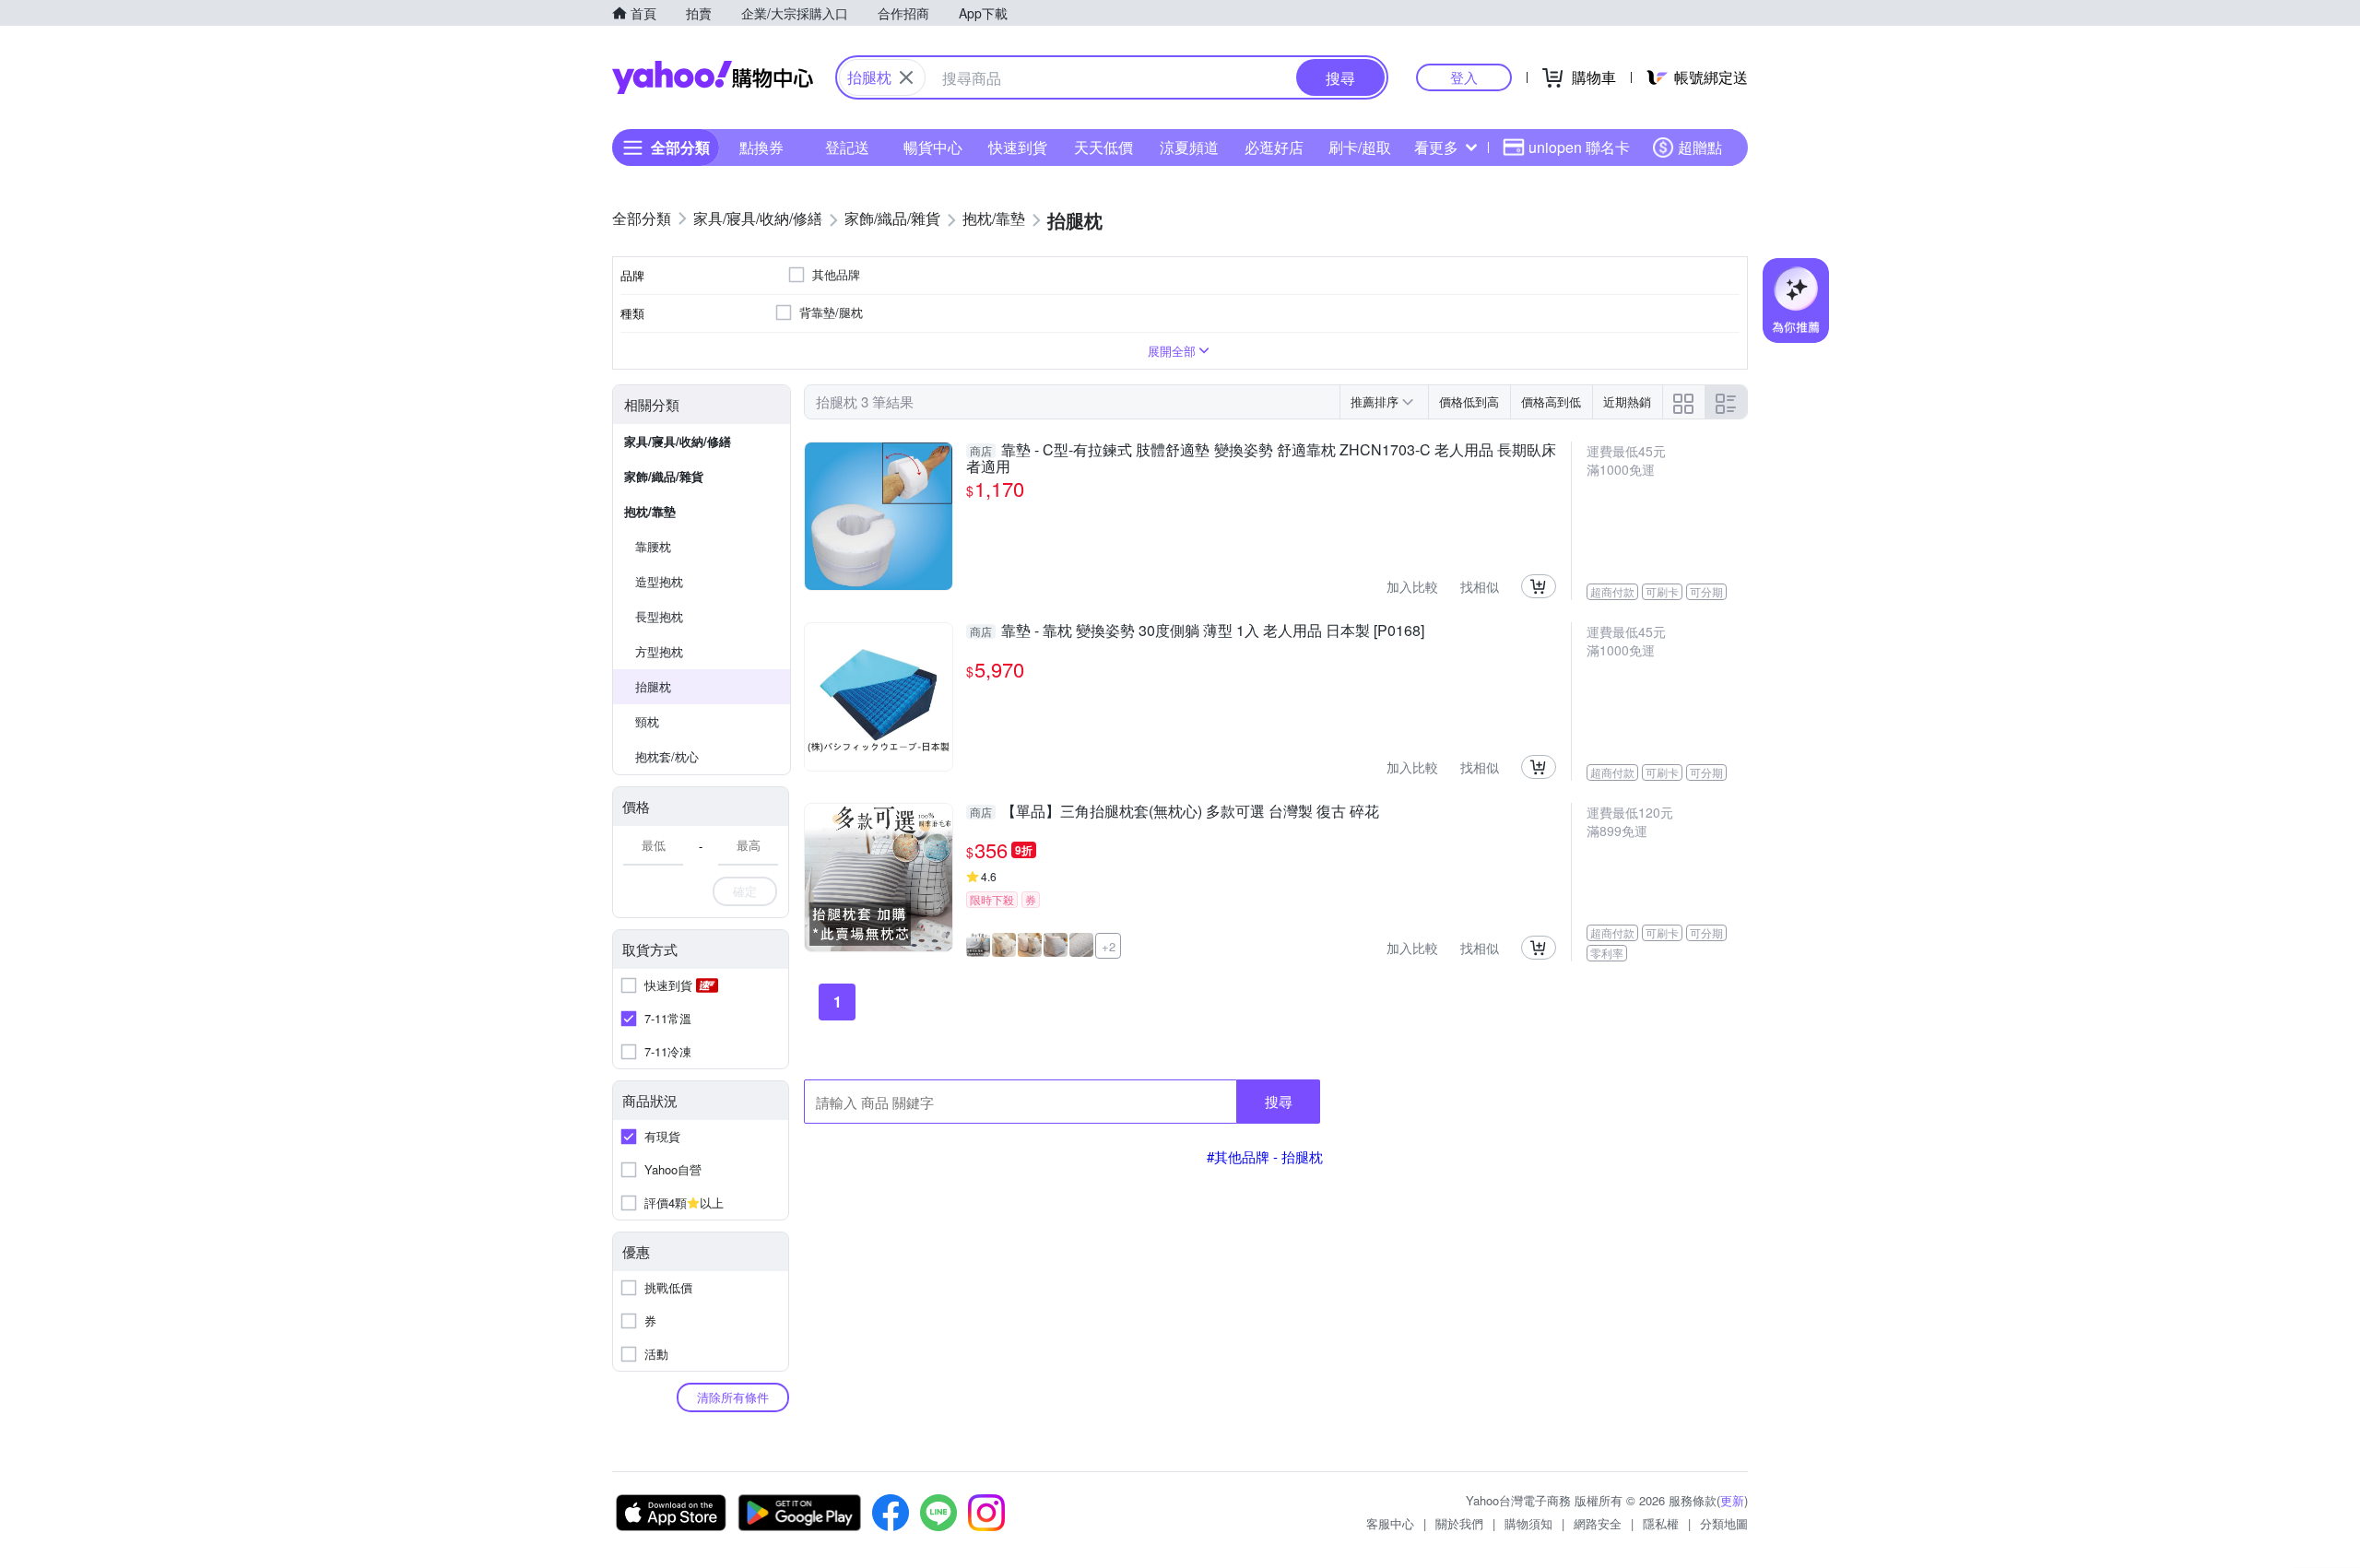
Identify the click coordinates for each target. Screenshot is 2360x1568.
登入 (1464, 77)
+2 (1109, 946)
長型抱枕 (659, 616)
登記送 (847, 147)
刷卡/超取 (1360, 147)
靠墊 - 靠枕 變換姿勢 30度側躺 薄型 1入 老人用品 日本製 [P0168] (1197, 631)
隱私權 (1661, 1523)
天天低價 (1103, 147)
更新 (1732, 1500)
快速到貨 (1018, 147)
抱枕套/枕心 (667, 756)
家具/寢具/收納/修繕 (678, 441)
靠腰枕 (653, 546)
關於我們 (1459, 1523)
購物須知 (1528, 1523)
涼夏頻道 (1189, 147)
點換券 (761, 147)
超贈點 (1700, 147)
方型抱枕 (659, 651)
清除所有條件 (733, 1397)
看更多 (1436, 147)
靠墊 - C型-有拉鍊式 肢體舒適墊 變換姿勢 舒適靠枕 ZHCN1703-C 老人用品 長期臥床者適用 (1261, 458)
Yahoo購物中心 (713, 77)
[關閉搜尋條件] (906, 77)
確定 (745, 891)
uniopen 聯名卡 (1579, 147)
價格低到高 (1469, 401)
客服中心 (1390, 1523)
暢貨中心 (933, 147)
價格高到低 (1551, 401)
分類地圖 (1724, 1523)
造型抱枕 (659, 581)
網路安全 (1598, 1523)
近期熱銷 (1627, 401)
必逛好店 (1274, 147)
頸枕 (647, 721)
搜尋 (1279, 1101)
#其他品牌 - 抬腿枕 (1265, 1156)
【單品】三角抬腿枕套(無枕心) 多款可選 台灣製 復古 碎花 (1174, 812)
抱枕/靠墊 (650, 511)
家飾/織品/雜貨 (664, 476)
